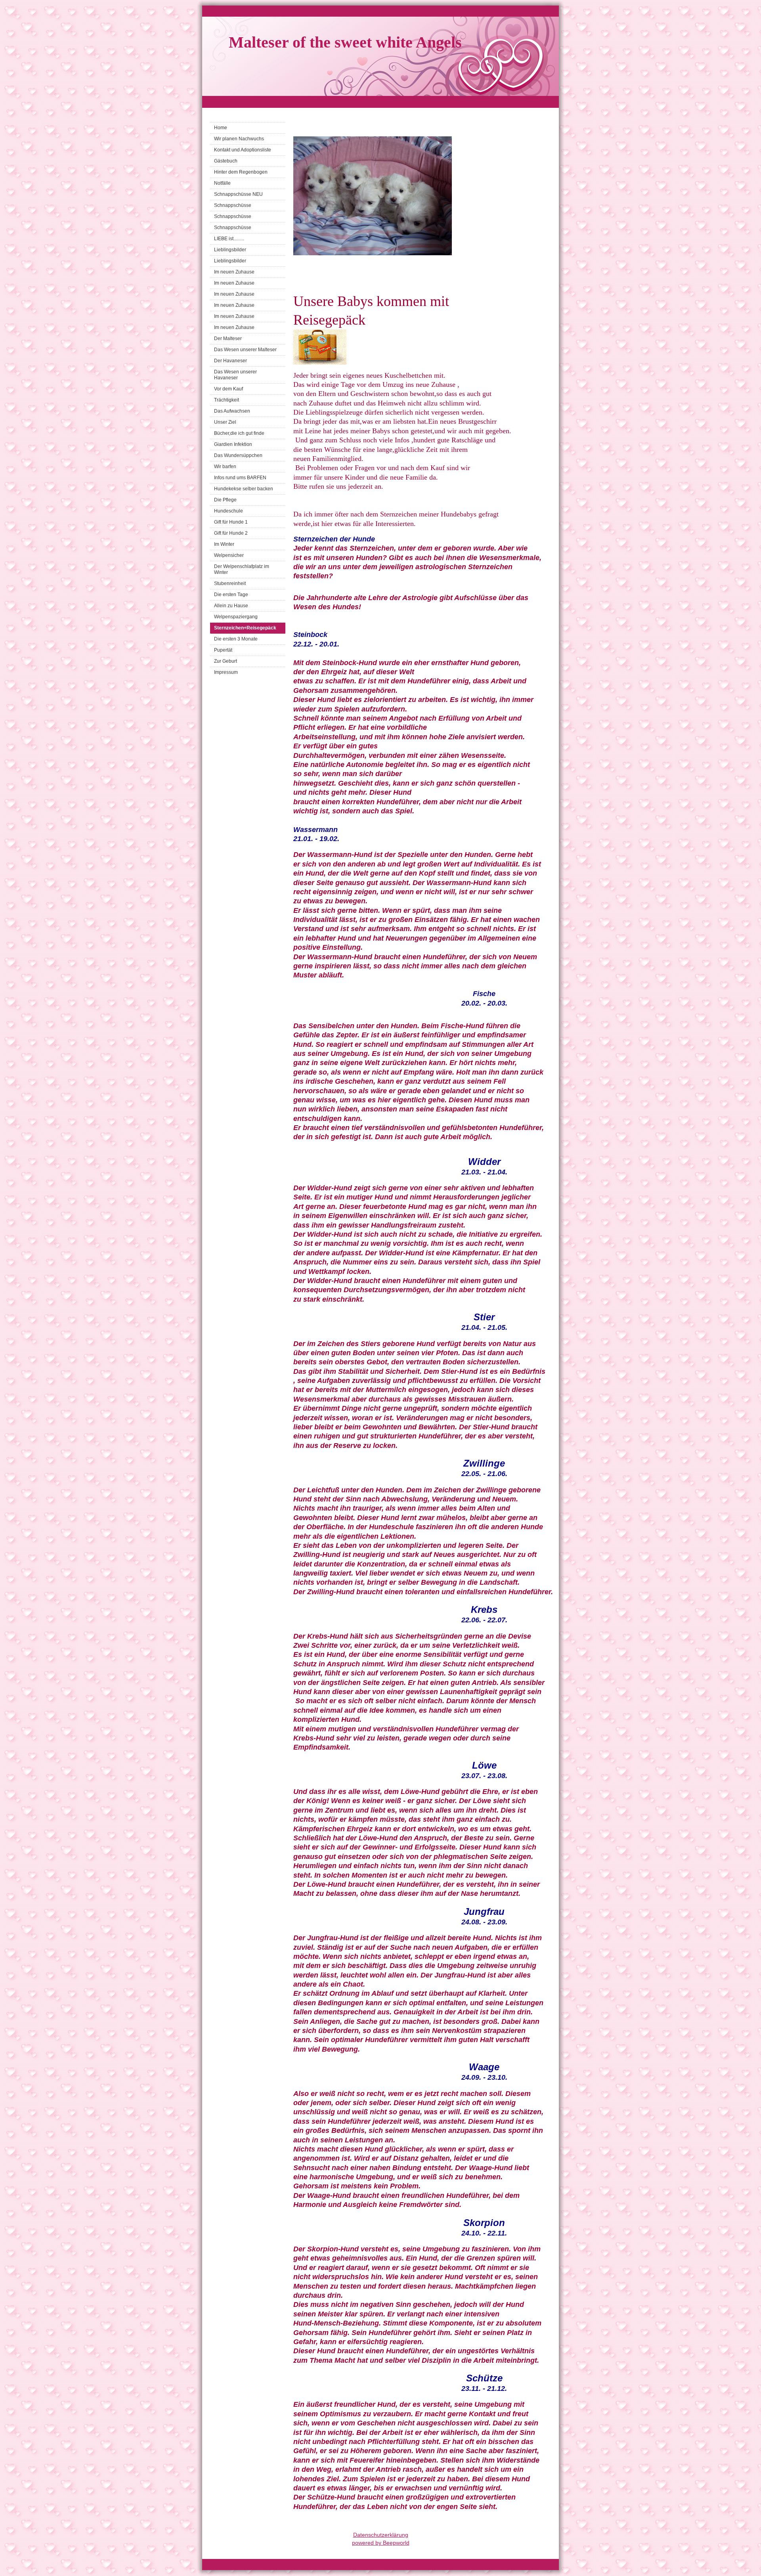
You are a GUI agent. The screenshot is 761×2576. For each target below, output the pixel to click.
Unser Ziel (225, 422)
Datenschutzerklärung (381, 2535)
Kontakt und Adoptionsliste (243, 150)
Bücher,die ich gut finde (239, 433)
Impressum (226, 672)
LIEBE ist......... (229, 239)
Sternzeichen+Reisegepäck (245, 628)
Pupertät (223, 650)
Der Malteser (228, 338)
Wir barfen (225, 467)
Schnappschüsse (233, 205)
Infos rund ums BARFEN (240, 478)
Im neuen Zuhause (234, 272)
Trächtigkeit (227, 400)
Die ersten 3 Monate (236, 639)
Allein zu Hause (231, 606)
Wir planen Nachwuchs (239, 139)
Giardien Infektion (233, 444)
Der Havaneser (230, 361)
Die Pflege (225, 500)
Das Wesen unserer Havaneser (235, 375)
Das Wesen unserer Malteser (245, 350)
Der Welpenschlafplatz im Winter (242, 569)
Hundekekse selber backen (244, 489)
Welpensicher (229, 555)
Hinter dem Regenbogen (241, 172)
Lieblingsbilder (230, 250)
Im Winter (224, 544)
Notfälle (222, 183)
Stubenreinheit (230, 583)
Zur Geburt (226, 661)
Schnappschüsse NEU (238, 194)
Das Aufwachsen (232, 411)
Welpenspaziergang (236, 617)
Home (221, 128)
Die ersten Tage (231, 595)
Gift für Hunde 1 (231, 522)
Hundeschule (228, 511)
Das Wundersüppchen (238, 455)
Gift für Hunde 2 (231, 533)
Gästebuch (226, 161)
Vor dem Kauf (228, 389)
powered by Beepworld (381, 2543)
